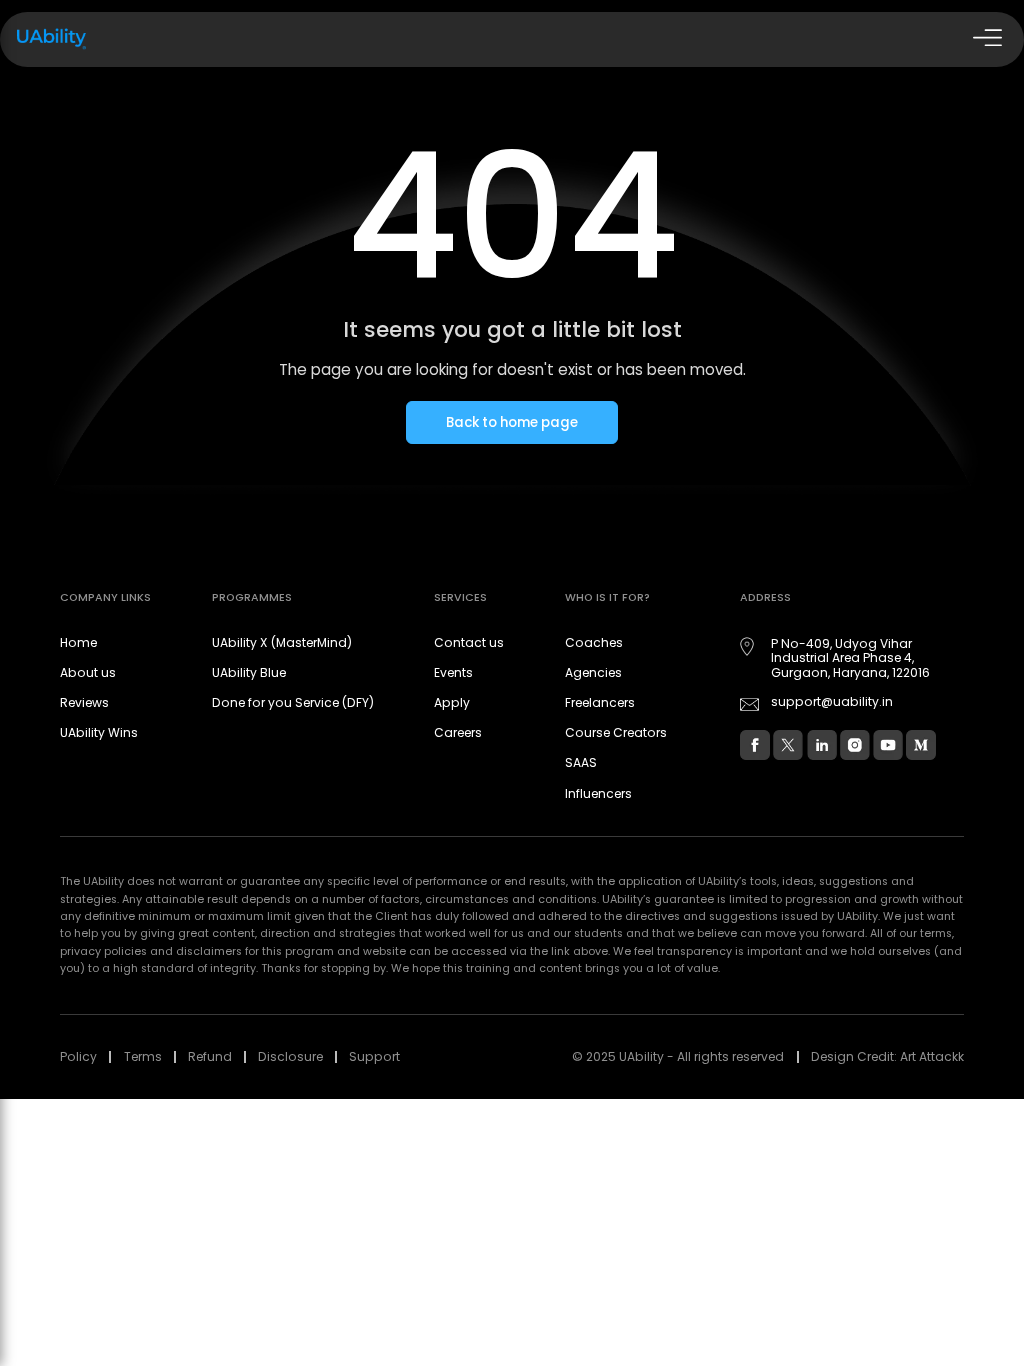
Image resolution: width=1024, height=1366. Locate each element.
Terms (143, 1056)
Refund (210, 1056)
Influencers (598, 793)
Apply (452, 702)
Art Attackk (932, 1056)
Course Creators (616, 732)
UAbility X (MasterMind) (282, 642)
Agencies (593, 672)
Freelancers (600, 702)
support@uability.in (832, 702)
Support (374, 1056)
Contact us (469, 642)
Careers (458, 732)
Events (453, 672)
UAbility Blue (249, 672)
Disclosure (290, 1056)
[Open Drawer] (985, 40)
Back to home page (512, 422)
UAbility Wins (99, 732)
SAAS (581, 762)
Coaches (594, 642)
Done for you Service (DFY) (293, 702)
